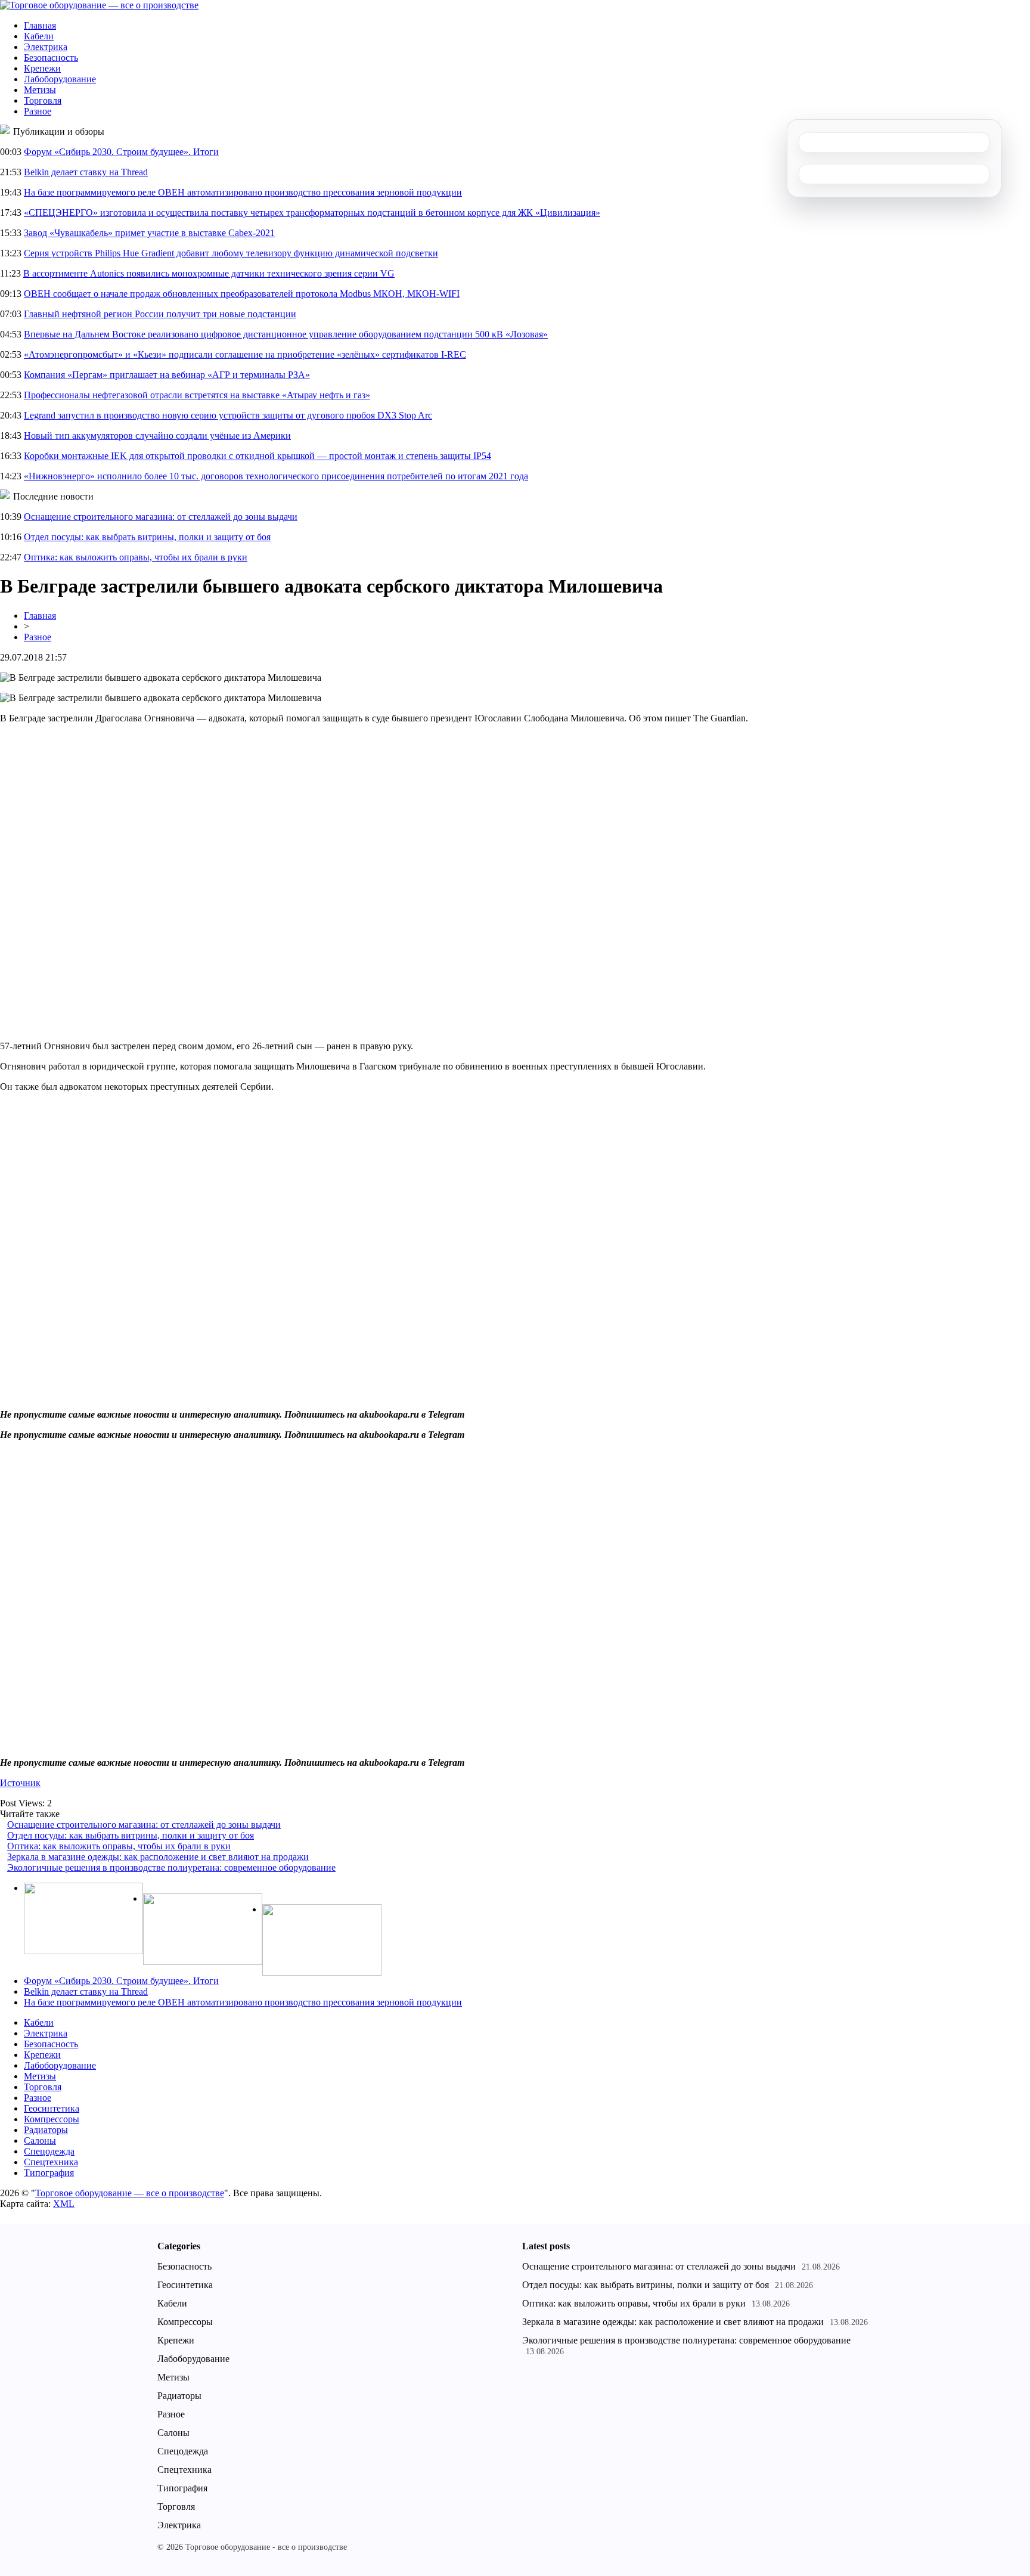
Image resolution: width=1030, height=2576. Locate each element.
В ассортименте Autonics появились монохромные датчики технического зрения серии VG (209, 273)
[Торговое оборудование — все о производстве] (99, 5)
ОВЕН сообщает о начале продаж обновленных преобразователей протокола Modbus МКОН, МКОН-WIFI (242, 294)
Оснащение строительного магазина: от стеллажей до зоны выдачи (161, 517)
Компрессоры (52, 2119)
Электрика (46, 47)
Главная (40, 25)
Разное (38, 111)
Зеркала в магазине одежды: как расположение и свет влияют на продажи (158, 1857)
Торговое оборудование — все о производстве (130, 2193)
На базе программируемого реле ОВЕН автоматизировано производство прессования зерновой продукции (243, 192)
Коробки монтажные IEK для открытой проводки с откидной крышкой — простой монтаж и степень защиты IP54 (257, 456)
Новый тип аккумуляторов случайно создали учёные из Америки (157, 435)
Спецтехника (51, 2162)
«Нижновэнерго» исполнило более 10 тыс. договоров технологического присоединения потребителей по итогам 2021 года (276, 476)
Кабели (39, 36)
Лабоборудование (60, 79)
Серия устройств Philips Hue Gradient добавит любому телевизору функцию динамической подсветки (231, 253)
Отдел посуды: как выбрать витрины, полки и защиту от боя (147, 537)
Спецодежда (49, 2151)
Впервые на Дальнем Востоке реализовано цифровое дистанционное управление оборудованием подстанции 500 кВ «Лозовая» (286, 334)
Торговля (43, 100)
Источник (20, 1783)
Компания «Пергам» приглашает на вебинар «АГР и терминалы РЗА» (167, 375)
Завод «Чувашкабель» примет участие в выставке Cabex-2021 (149, 233)
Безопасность (51, 58)
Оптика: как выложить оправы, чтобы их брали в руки (136, 557)
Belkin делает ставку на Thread (86, 172)
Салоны (40, 2141)
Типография (49, 2173)
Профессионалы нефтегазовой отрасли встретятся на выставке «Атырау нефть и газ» (197, 395)
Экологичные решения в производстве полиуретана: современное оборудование (171, 1867)
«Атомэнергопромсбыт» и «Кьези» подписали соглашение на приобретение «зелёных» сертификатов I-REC (245, 354)
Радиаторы (46, 2130)
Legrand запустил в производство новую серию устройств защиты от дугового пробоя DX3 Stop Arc (228, 415)
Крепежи (42, 68)
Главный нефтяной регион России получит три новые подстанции (160, 314)
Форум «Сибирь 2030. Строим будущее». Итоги (121, 152)
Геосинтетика (52, 2108)
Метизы (40, 90)
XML (64, 2204)
